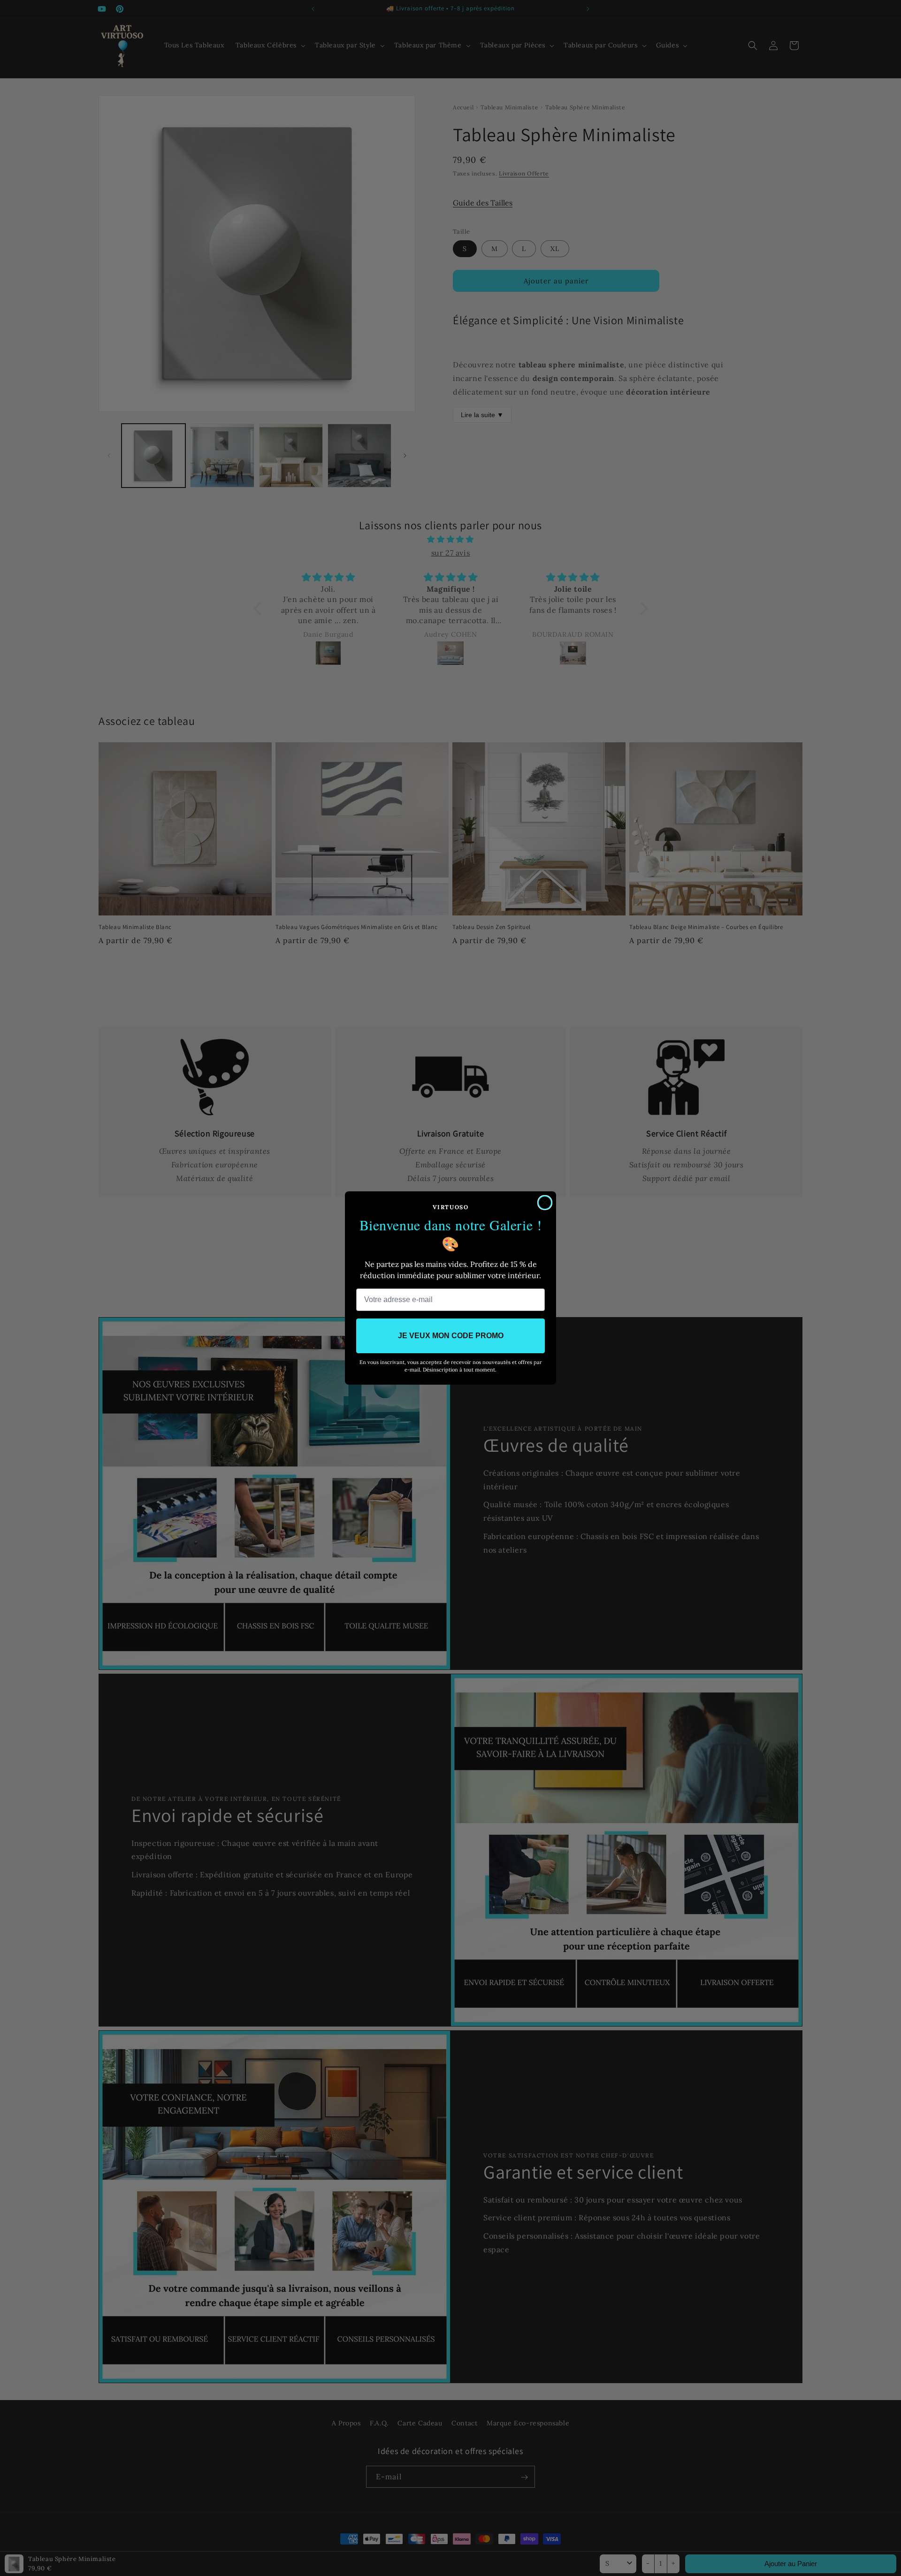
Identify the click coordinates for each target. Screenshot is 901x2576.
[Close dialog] (545, 1203)
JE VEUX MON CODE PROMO (451, 1336)
